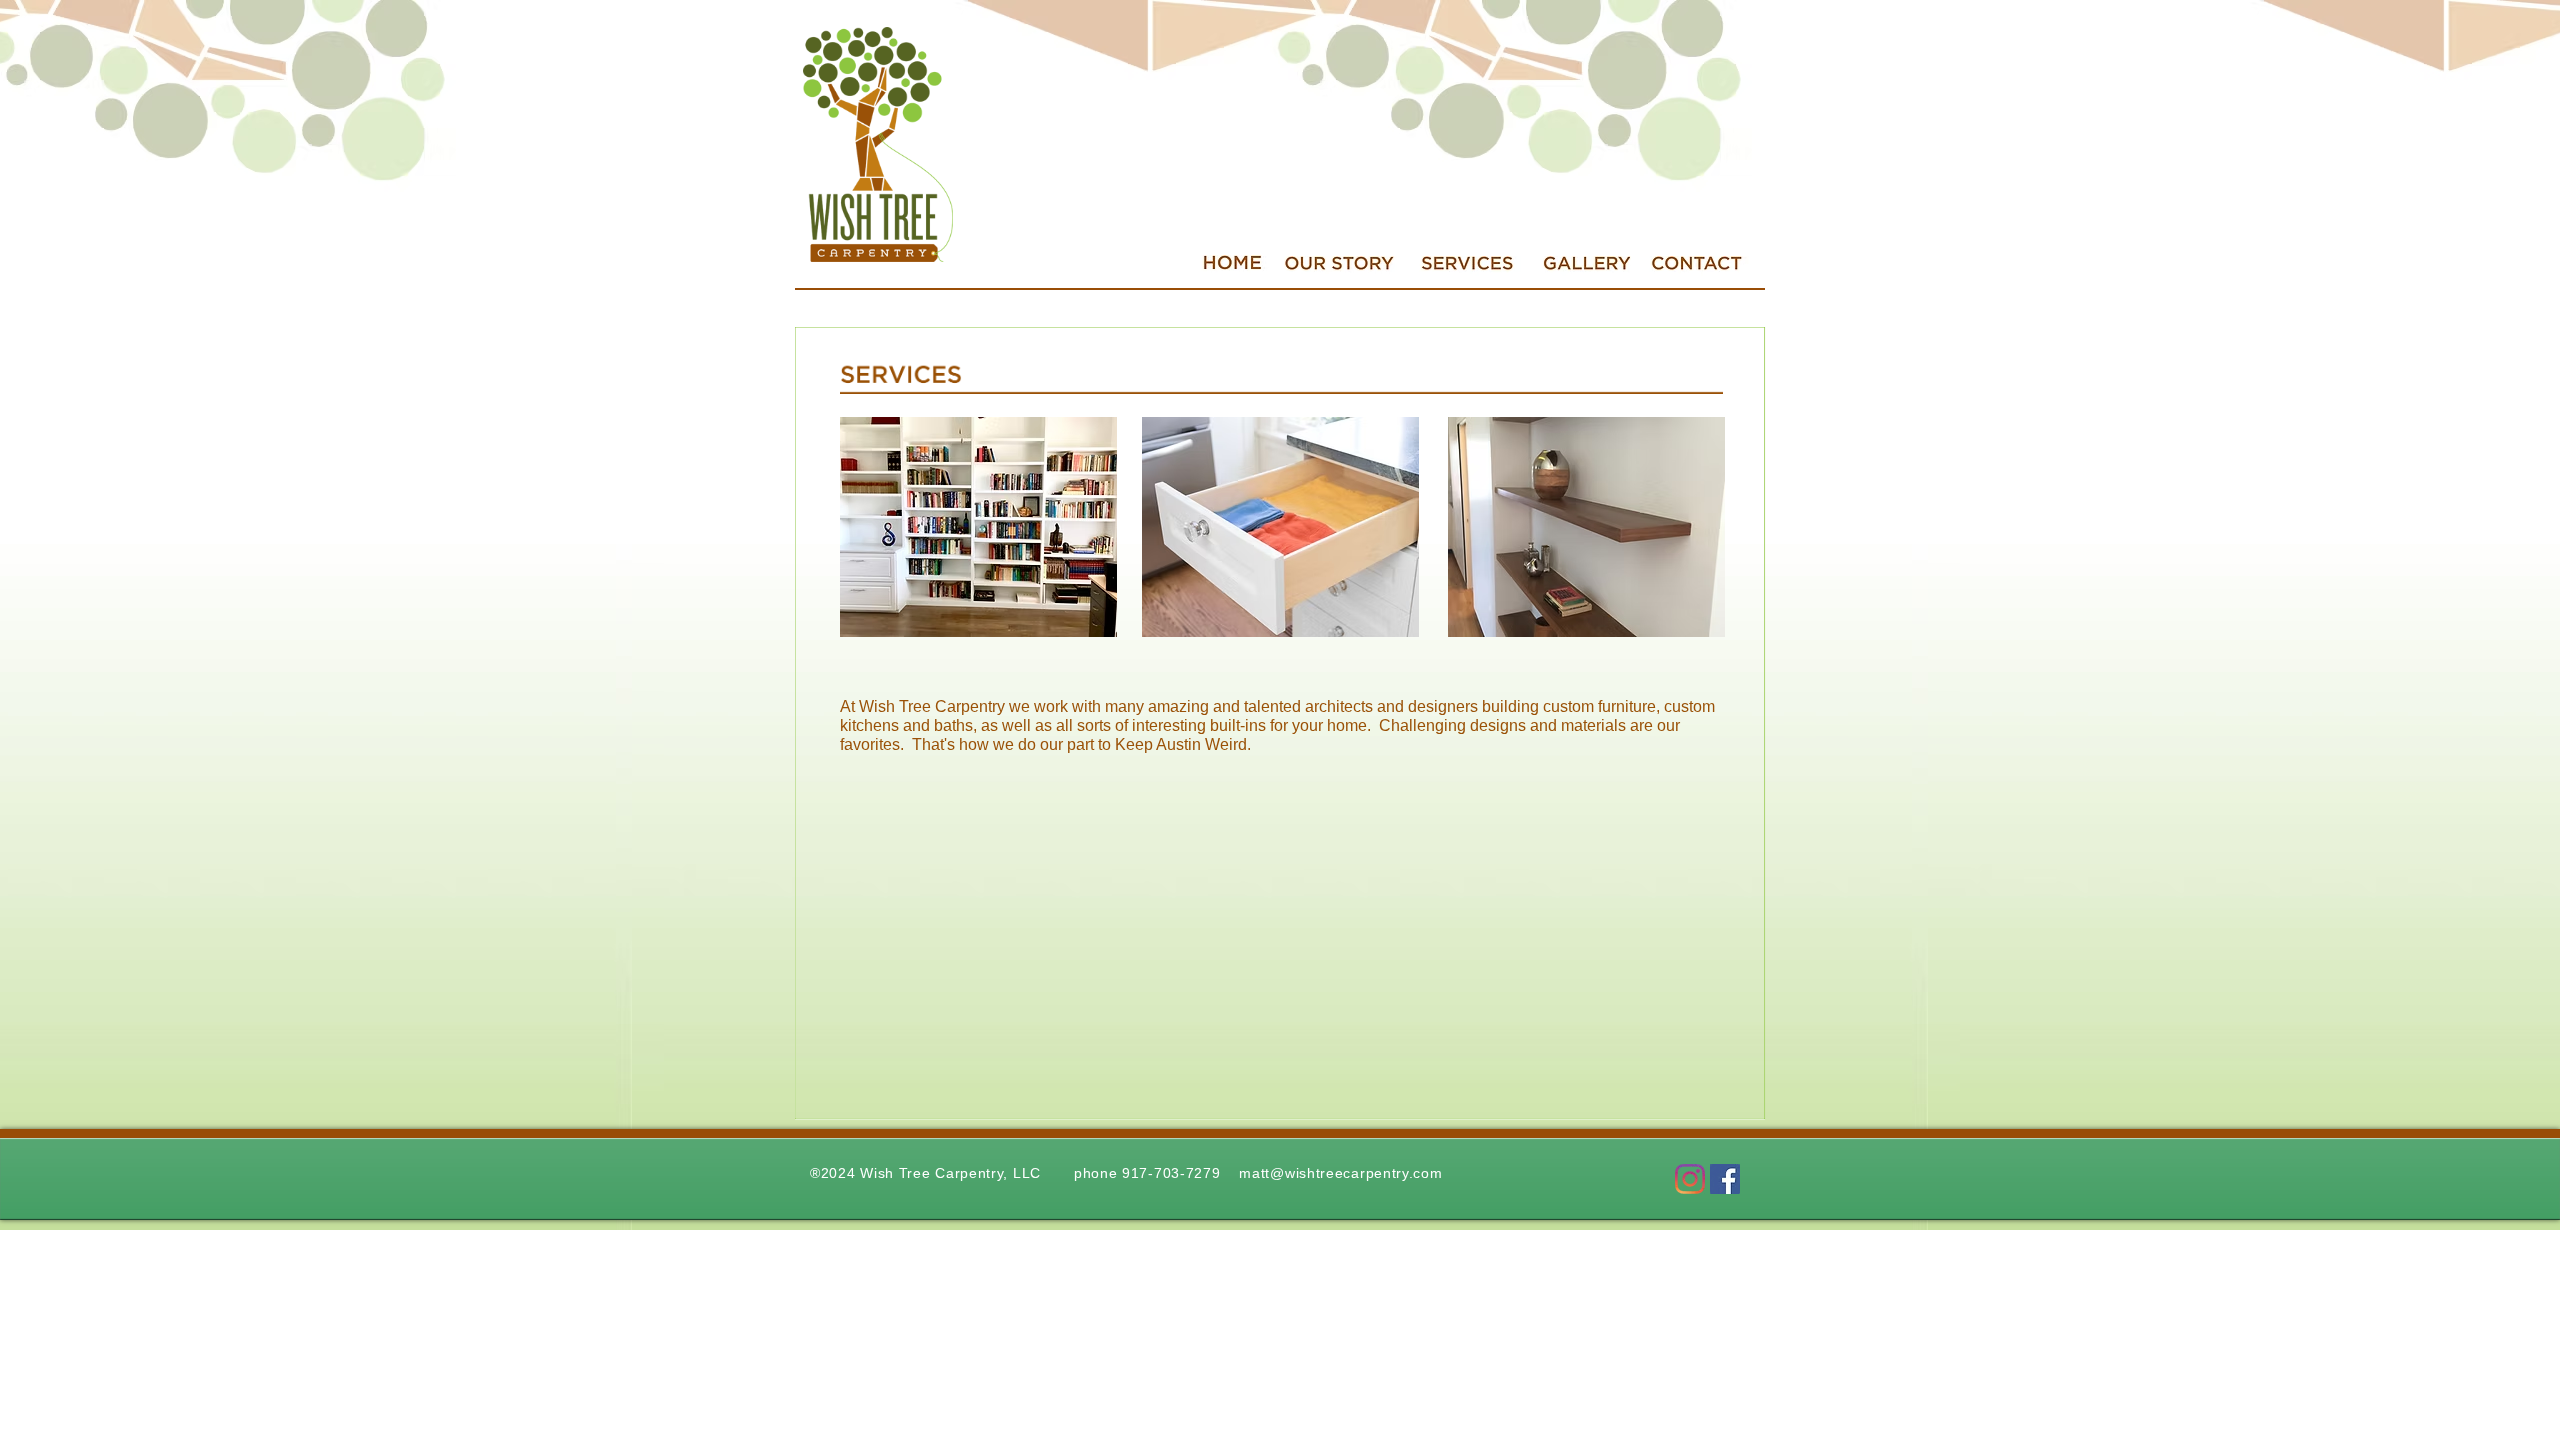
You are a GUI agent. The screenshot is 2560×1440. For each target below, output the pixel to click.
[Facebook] (1725, 1179)
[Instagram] (1690, 1179)
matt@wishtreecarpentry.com (1340, 1173)
